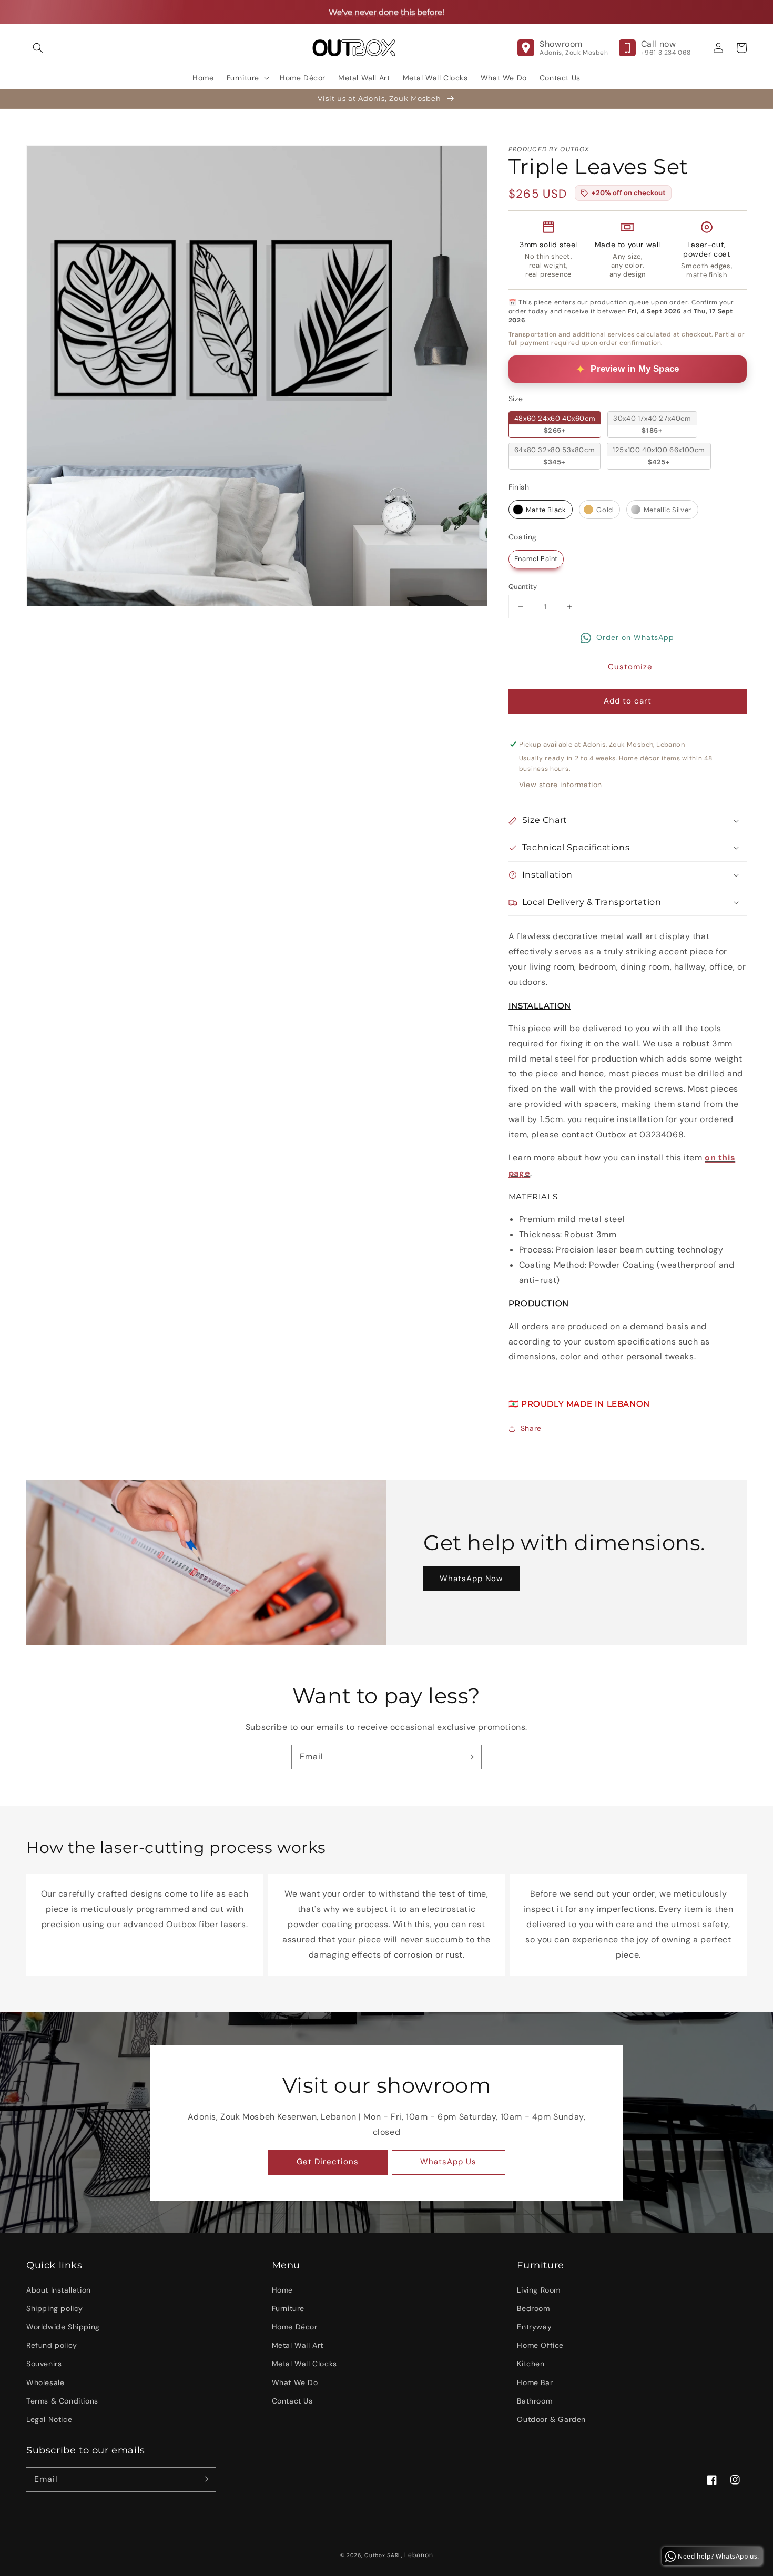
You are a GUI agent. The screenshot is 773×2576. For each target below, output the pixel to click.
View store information (561, 785)
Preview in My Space (635, 369)
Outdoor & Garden (551, 2419)
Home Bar (535, 2382)
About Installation (59, 2290)
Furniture (288, 2308)
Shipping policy (55, 2308)
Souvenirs (44, 2364)
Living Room (539, 2290)
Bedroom (533, 2308)
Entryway (534, 2327)
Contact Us (292, 2401)
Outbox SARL (383, 2555)
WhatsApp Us (448, 2162)
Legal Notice (49, 2419)
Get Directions (328, 2162)
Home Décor (295, 2327)
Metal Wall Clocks (304, 2364)
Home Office (540, 2345)
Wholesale (45, 2382)
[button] (38, 48)
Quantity (523, 587)
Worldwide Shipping (63, 2327)
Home (282, 2290)
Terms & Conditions (62, 2401)
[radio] (555, 424)
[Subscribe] (470, 1757)
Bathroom (535, 2401)
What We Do (295, 2382)
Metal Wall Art (298, 2345)
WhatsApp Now (471, 1579)
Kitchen (531, 2364)
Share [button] (531, 1428)
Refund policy (52, 2345)
